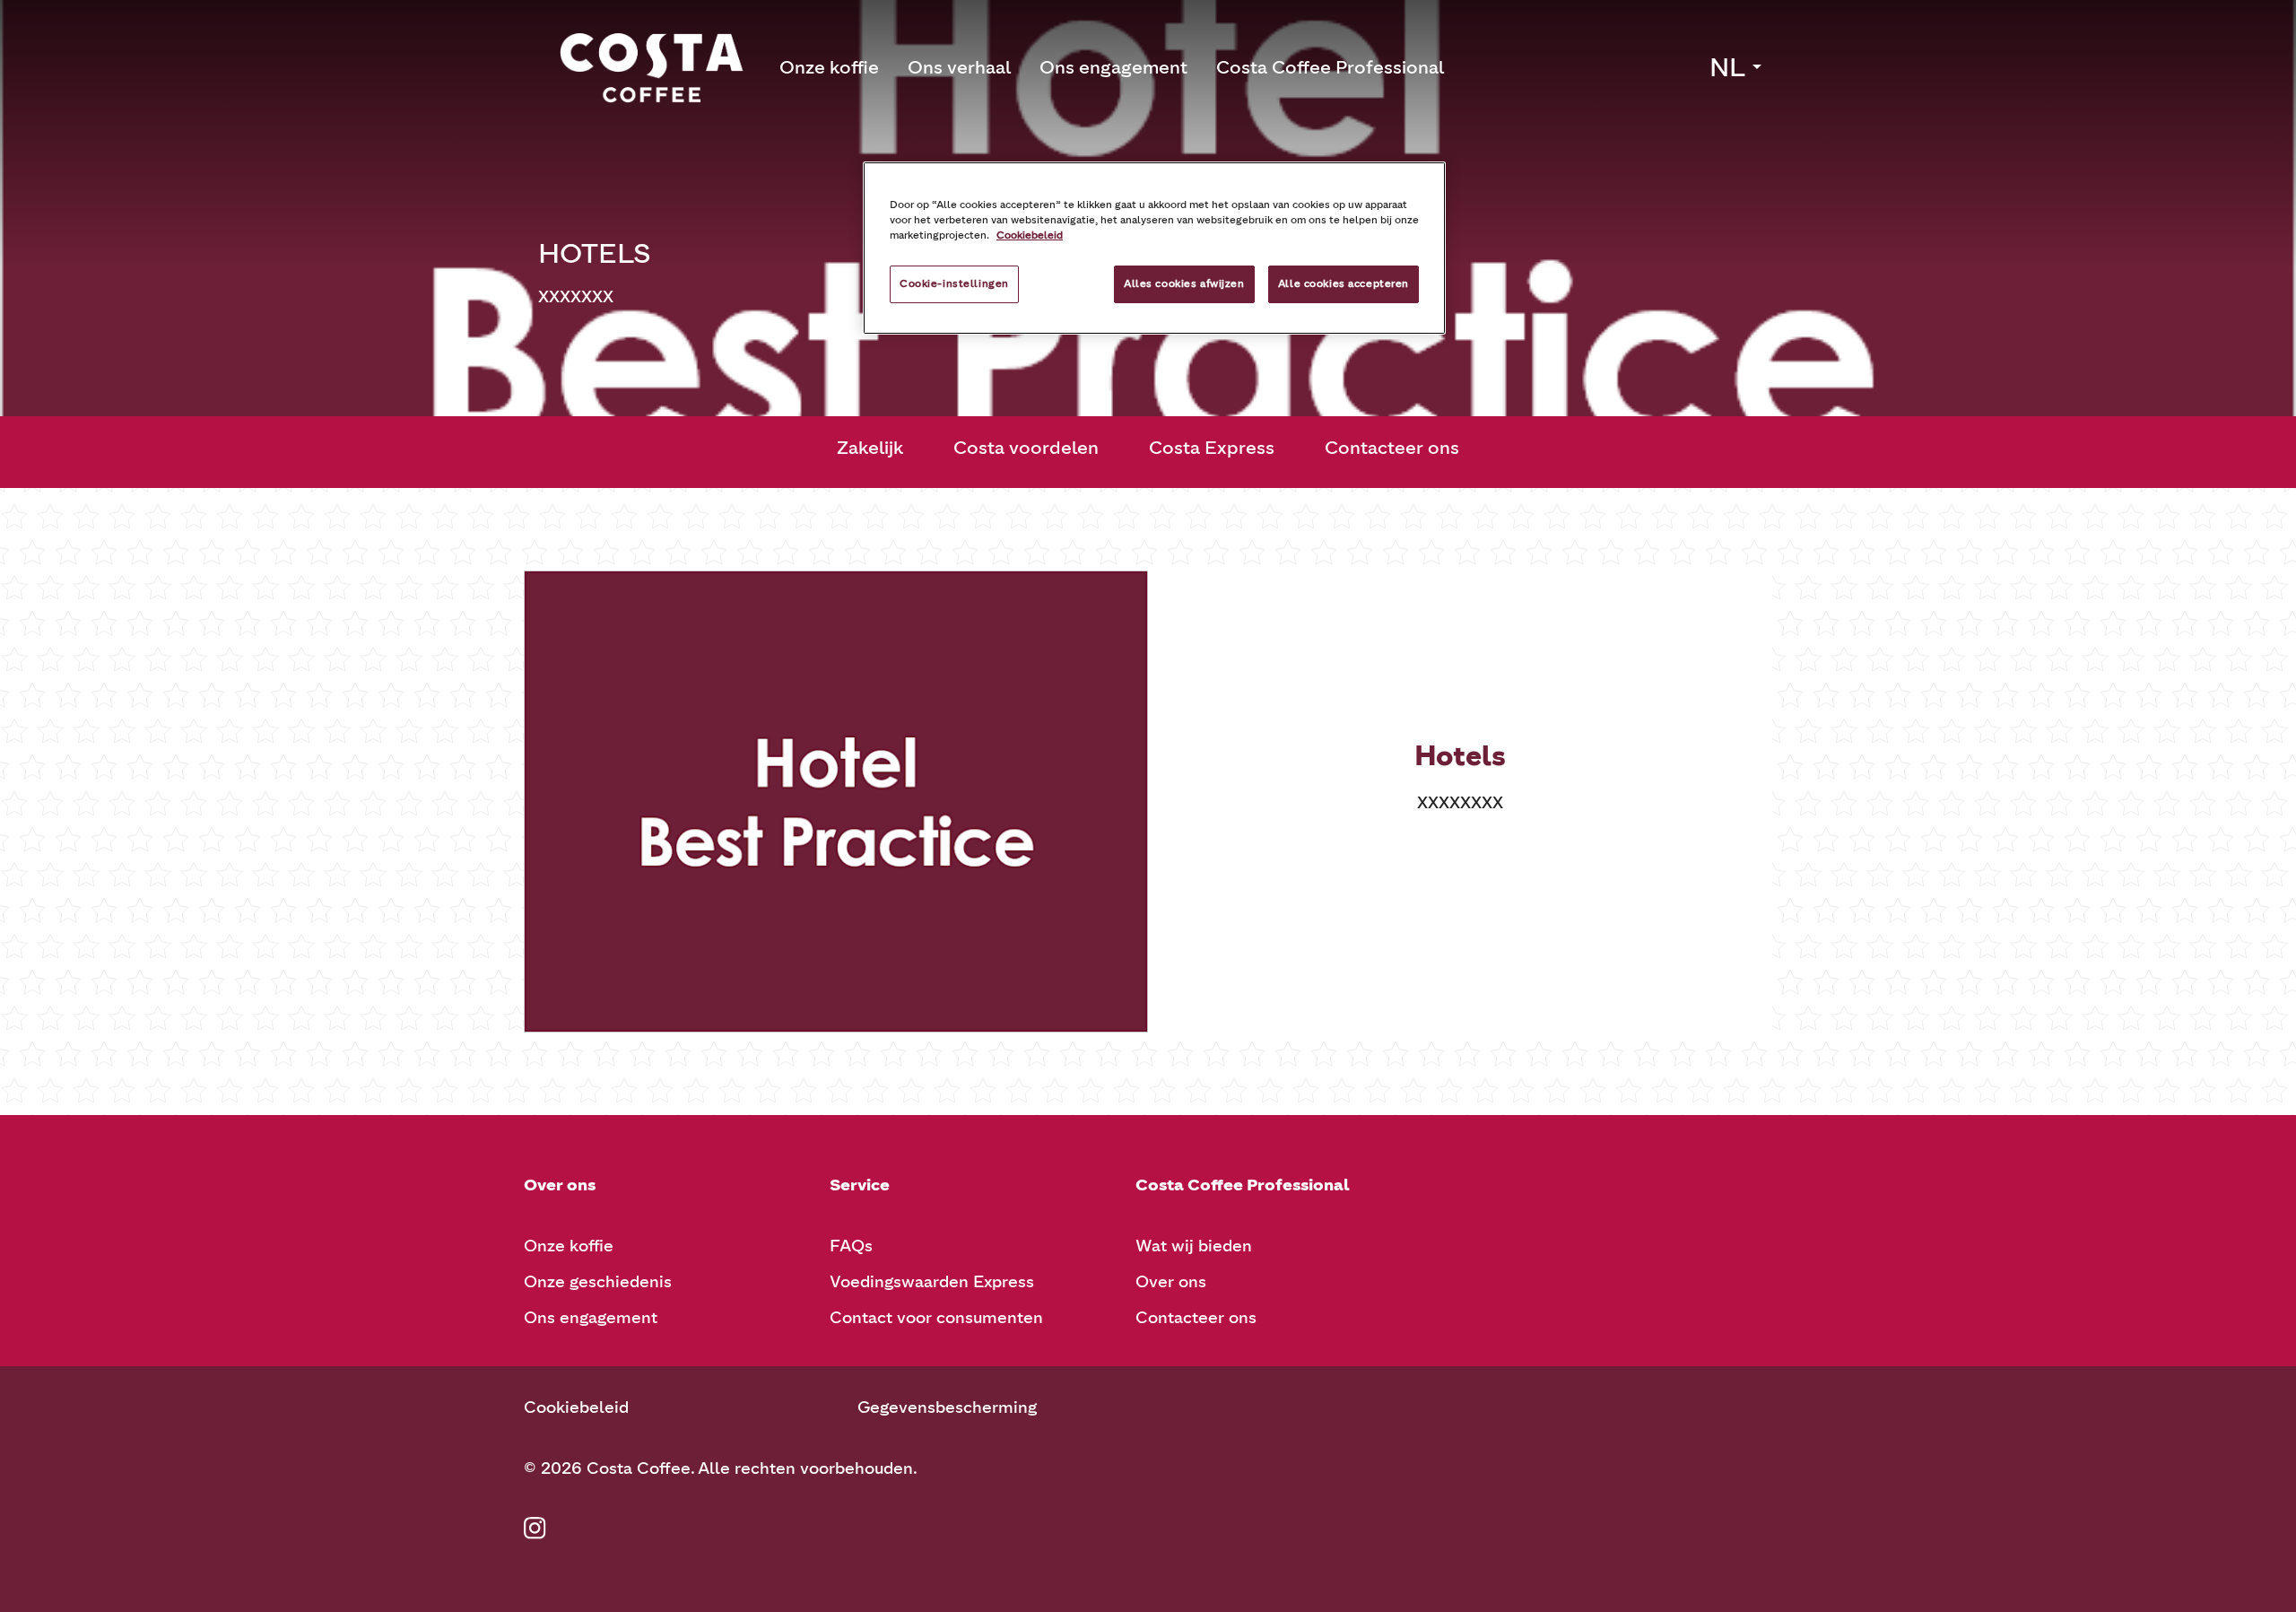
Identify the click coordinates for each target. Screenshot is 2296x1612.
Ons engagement (1113, 67)
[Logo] (652, 68)
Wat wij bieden (1194, 1246)
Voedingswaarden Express (932, 1282)
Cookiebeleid (576, 1407)
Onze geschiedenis (598, 1282)
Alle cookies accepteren (1344, 283)
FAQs (851, 1246)
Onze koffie (829, 67)
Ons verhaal (959, 67)
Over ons (1171, 1282)
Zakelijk (870, 448)
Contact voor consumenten (936, 1318)
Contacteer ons (1392, 448)
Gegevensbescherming (947, 1407)
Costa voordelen (1026, 448)
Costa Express (1212, 448)
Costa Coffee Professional (1330, 67)
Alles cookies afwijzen (1184, 283)
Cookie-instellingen (954, 283)
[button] (1737, 67)
